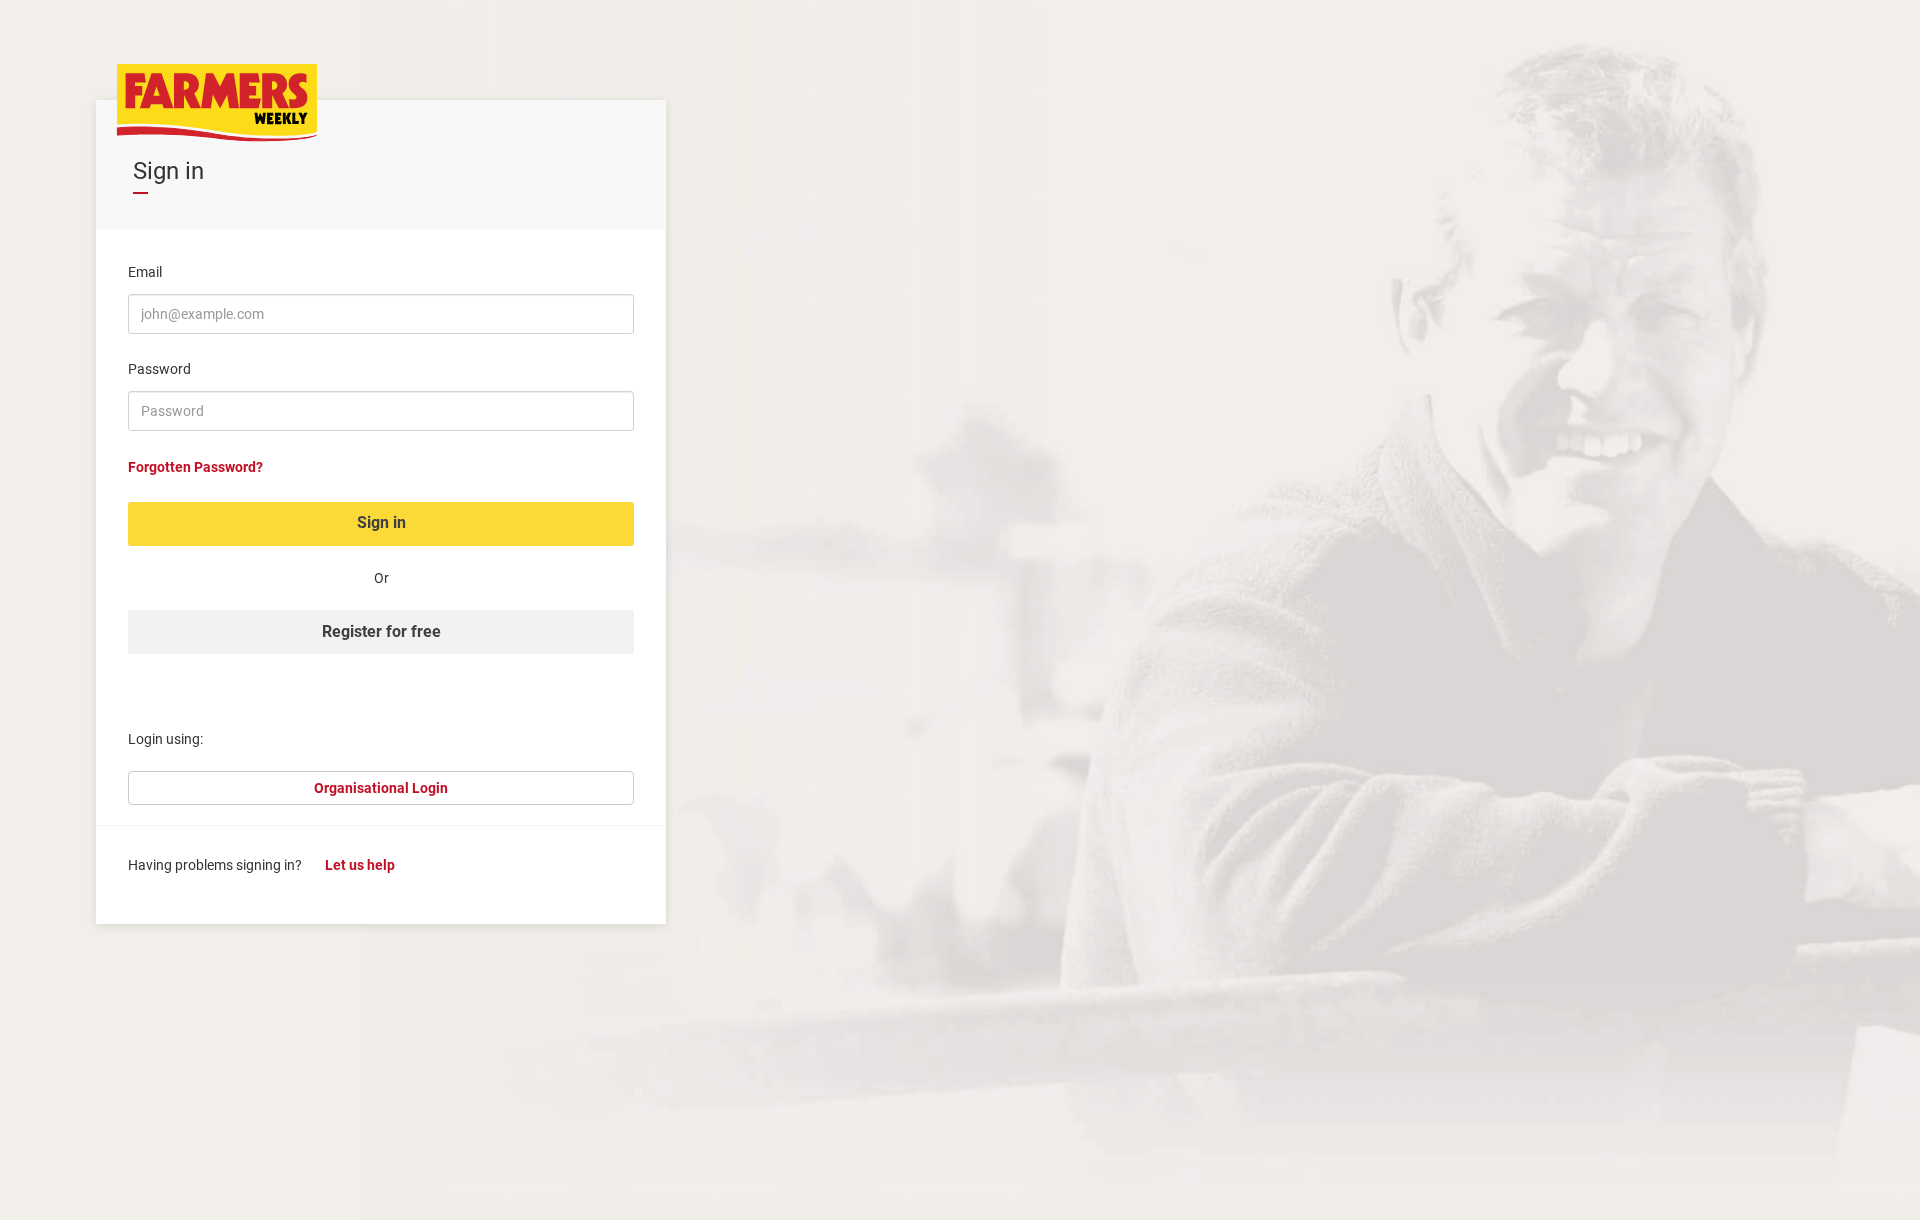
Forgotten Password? (195, 467)
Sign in (381, 522)
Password (159, 369)
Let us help (360, 865)
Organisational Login (381, 788)
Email (145, 272)
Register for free (381, 631)
